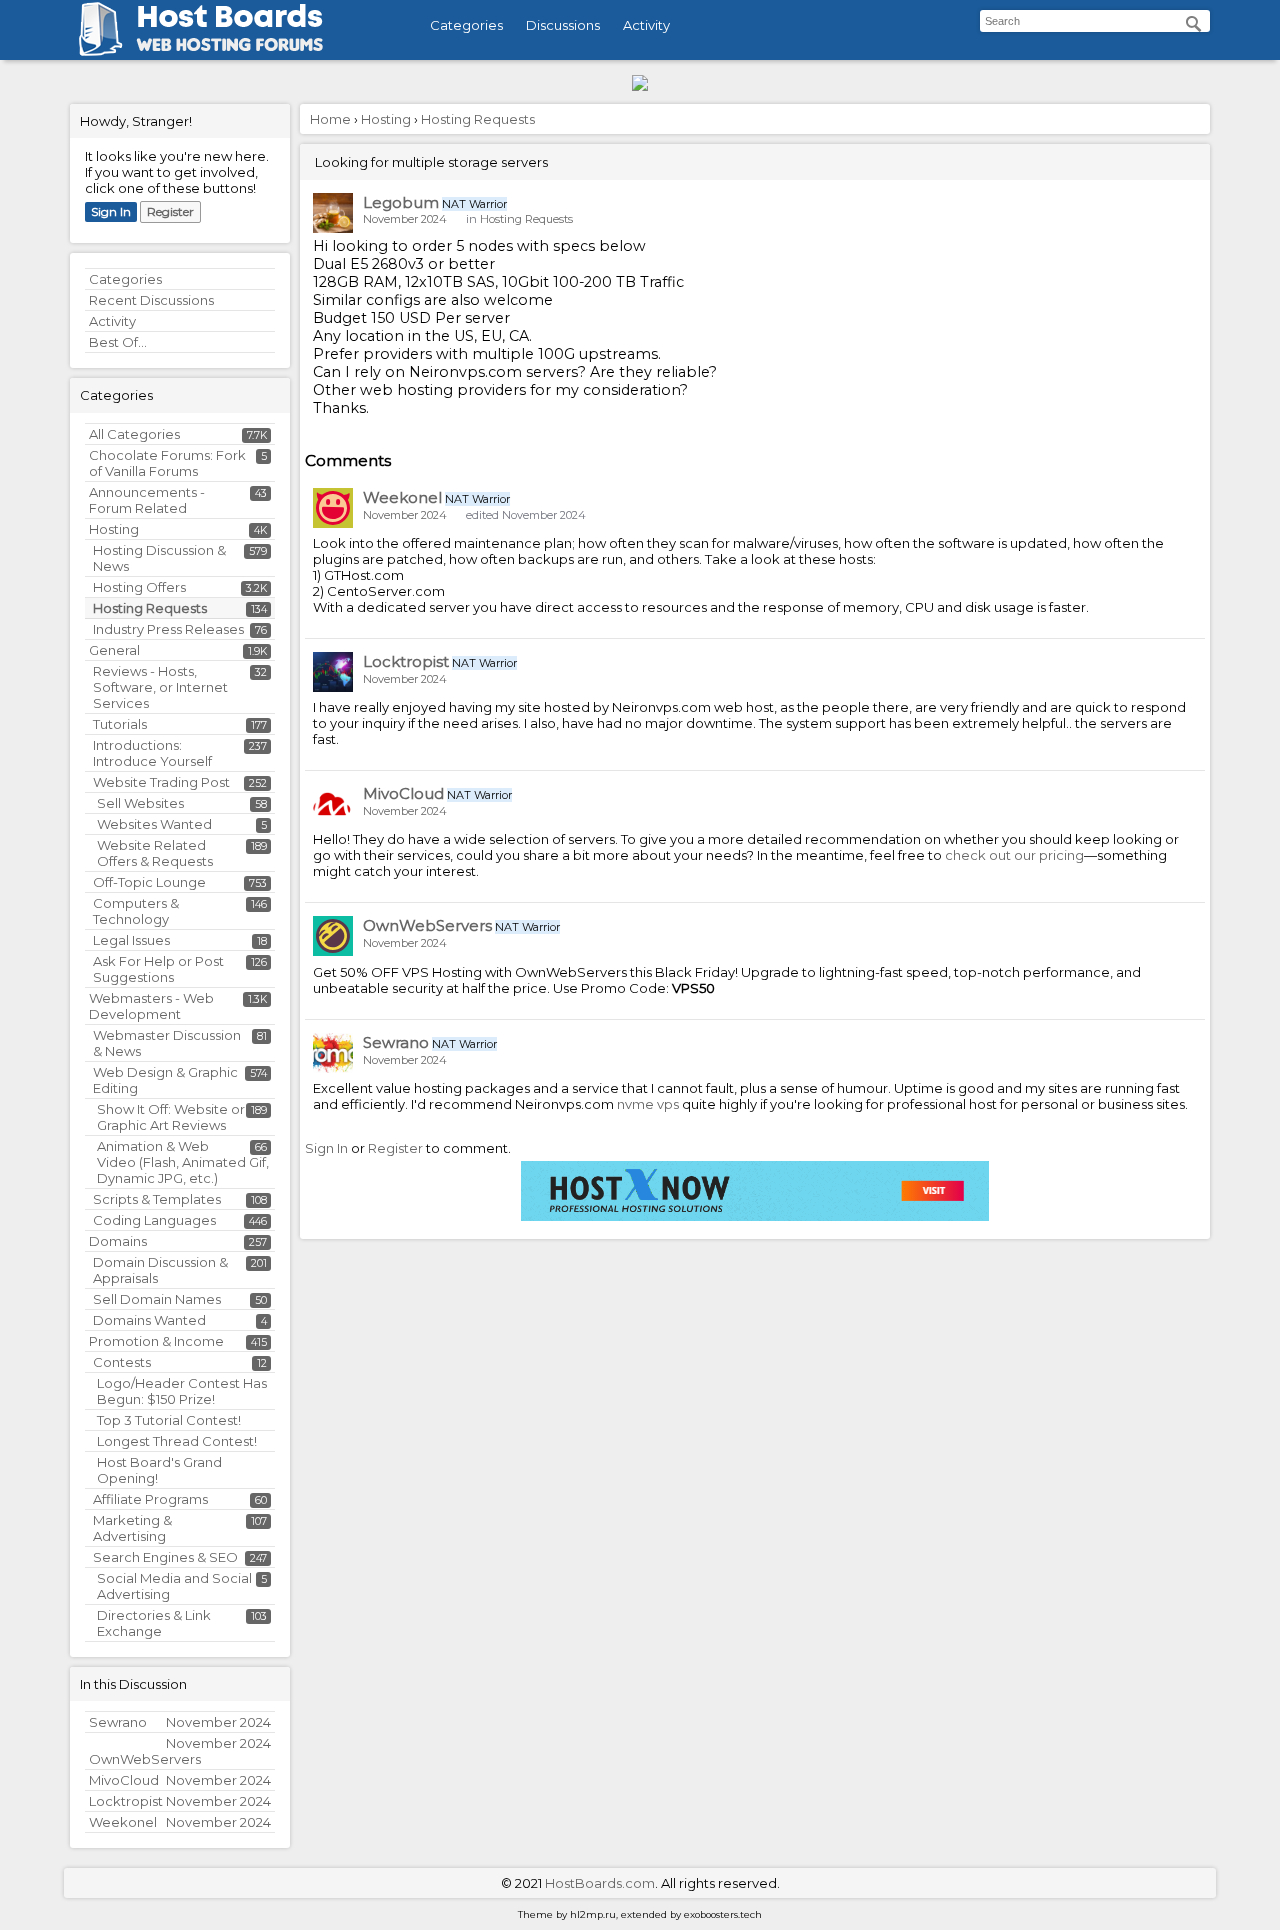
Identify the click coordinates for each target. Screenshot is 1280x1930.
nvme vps (648, 1104)
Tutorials (120, 724)
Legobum (401, 202)
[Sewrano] (333, 1053)
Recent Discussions (151, 300)
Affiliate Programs (150, 1499)
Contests (122, 1362)
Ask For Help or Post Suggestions (158, 969)
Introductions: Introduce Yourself (152, 753)
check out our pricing (1014, 855)
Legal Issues (131, 940)
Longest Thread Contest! (177, 1441)
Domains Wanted (149, 1320)
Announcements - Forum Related (147, 500)
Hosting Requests (150, 608)
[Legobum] (333, 213)
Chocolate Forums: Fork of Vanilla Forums (167, 463)
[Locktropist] (333, 672)
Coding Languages (154, 1220)
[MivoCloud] (333, 804)
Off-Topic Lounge (149, 882)
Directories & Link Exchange (154, 1623)
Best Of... (118, 342)
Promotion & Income (156, 1341)
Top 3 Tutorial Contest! (169, 1420)
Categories (466, 25)
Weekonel (402, 497)
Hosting (114, 529)
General (114, 650)
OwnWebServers (427, 925)
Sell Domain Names (157, 1299)
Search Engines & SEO (165, 1557)
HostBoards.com (600, 1883)
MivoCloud (403, 793)
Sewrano (396, 1042)
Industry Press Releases (168, 629)
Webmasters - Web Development (151, 1006)
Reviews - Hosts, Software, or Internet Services (160, 687)
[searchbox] (1095, 21)
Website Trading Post (161, 782)
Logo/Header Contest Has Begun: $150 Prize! (182, 1391)
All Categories (134, 434)
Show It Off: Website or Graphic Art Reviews (171, 1117)
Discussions (563, 25)
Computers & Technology (136, 911)
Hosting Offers (139, 587)
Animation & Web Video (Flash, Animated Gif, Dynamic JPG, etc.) (183, 1162)
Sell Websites (140, 803)
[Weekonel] (333, 508)
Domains (118, 1241)
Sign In (111, 211)
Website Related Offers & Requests (155, 853)
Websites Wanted (154, 824)
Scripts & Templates (157, 1199)
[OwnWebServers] (333, 936)
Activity (646, 25)
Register (170, 211)
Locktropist (406, 661)
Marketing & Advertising (132, 1528)
